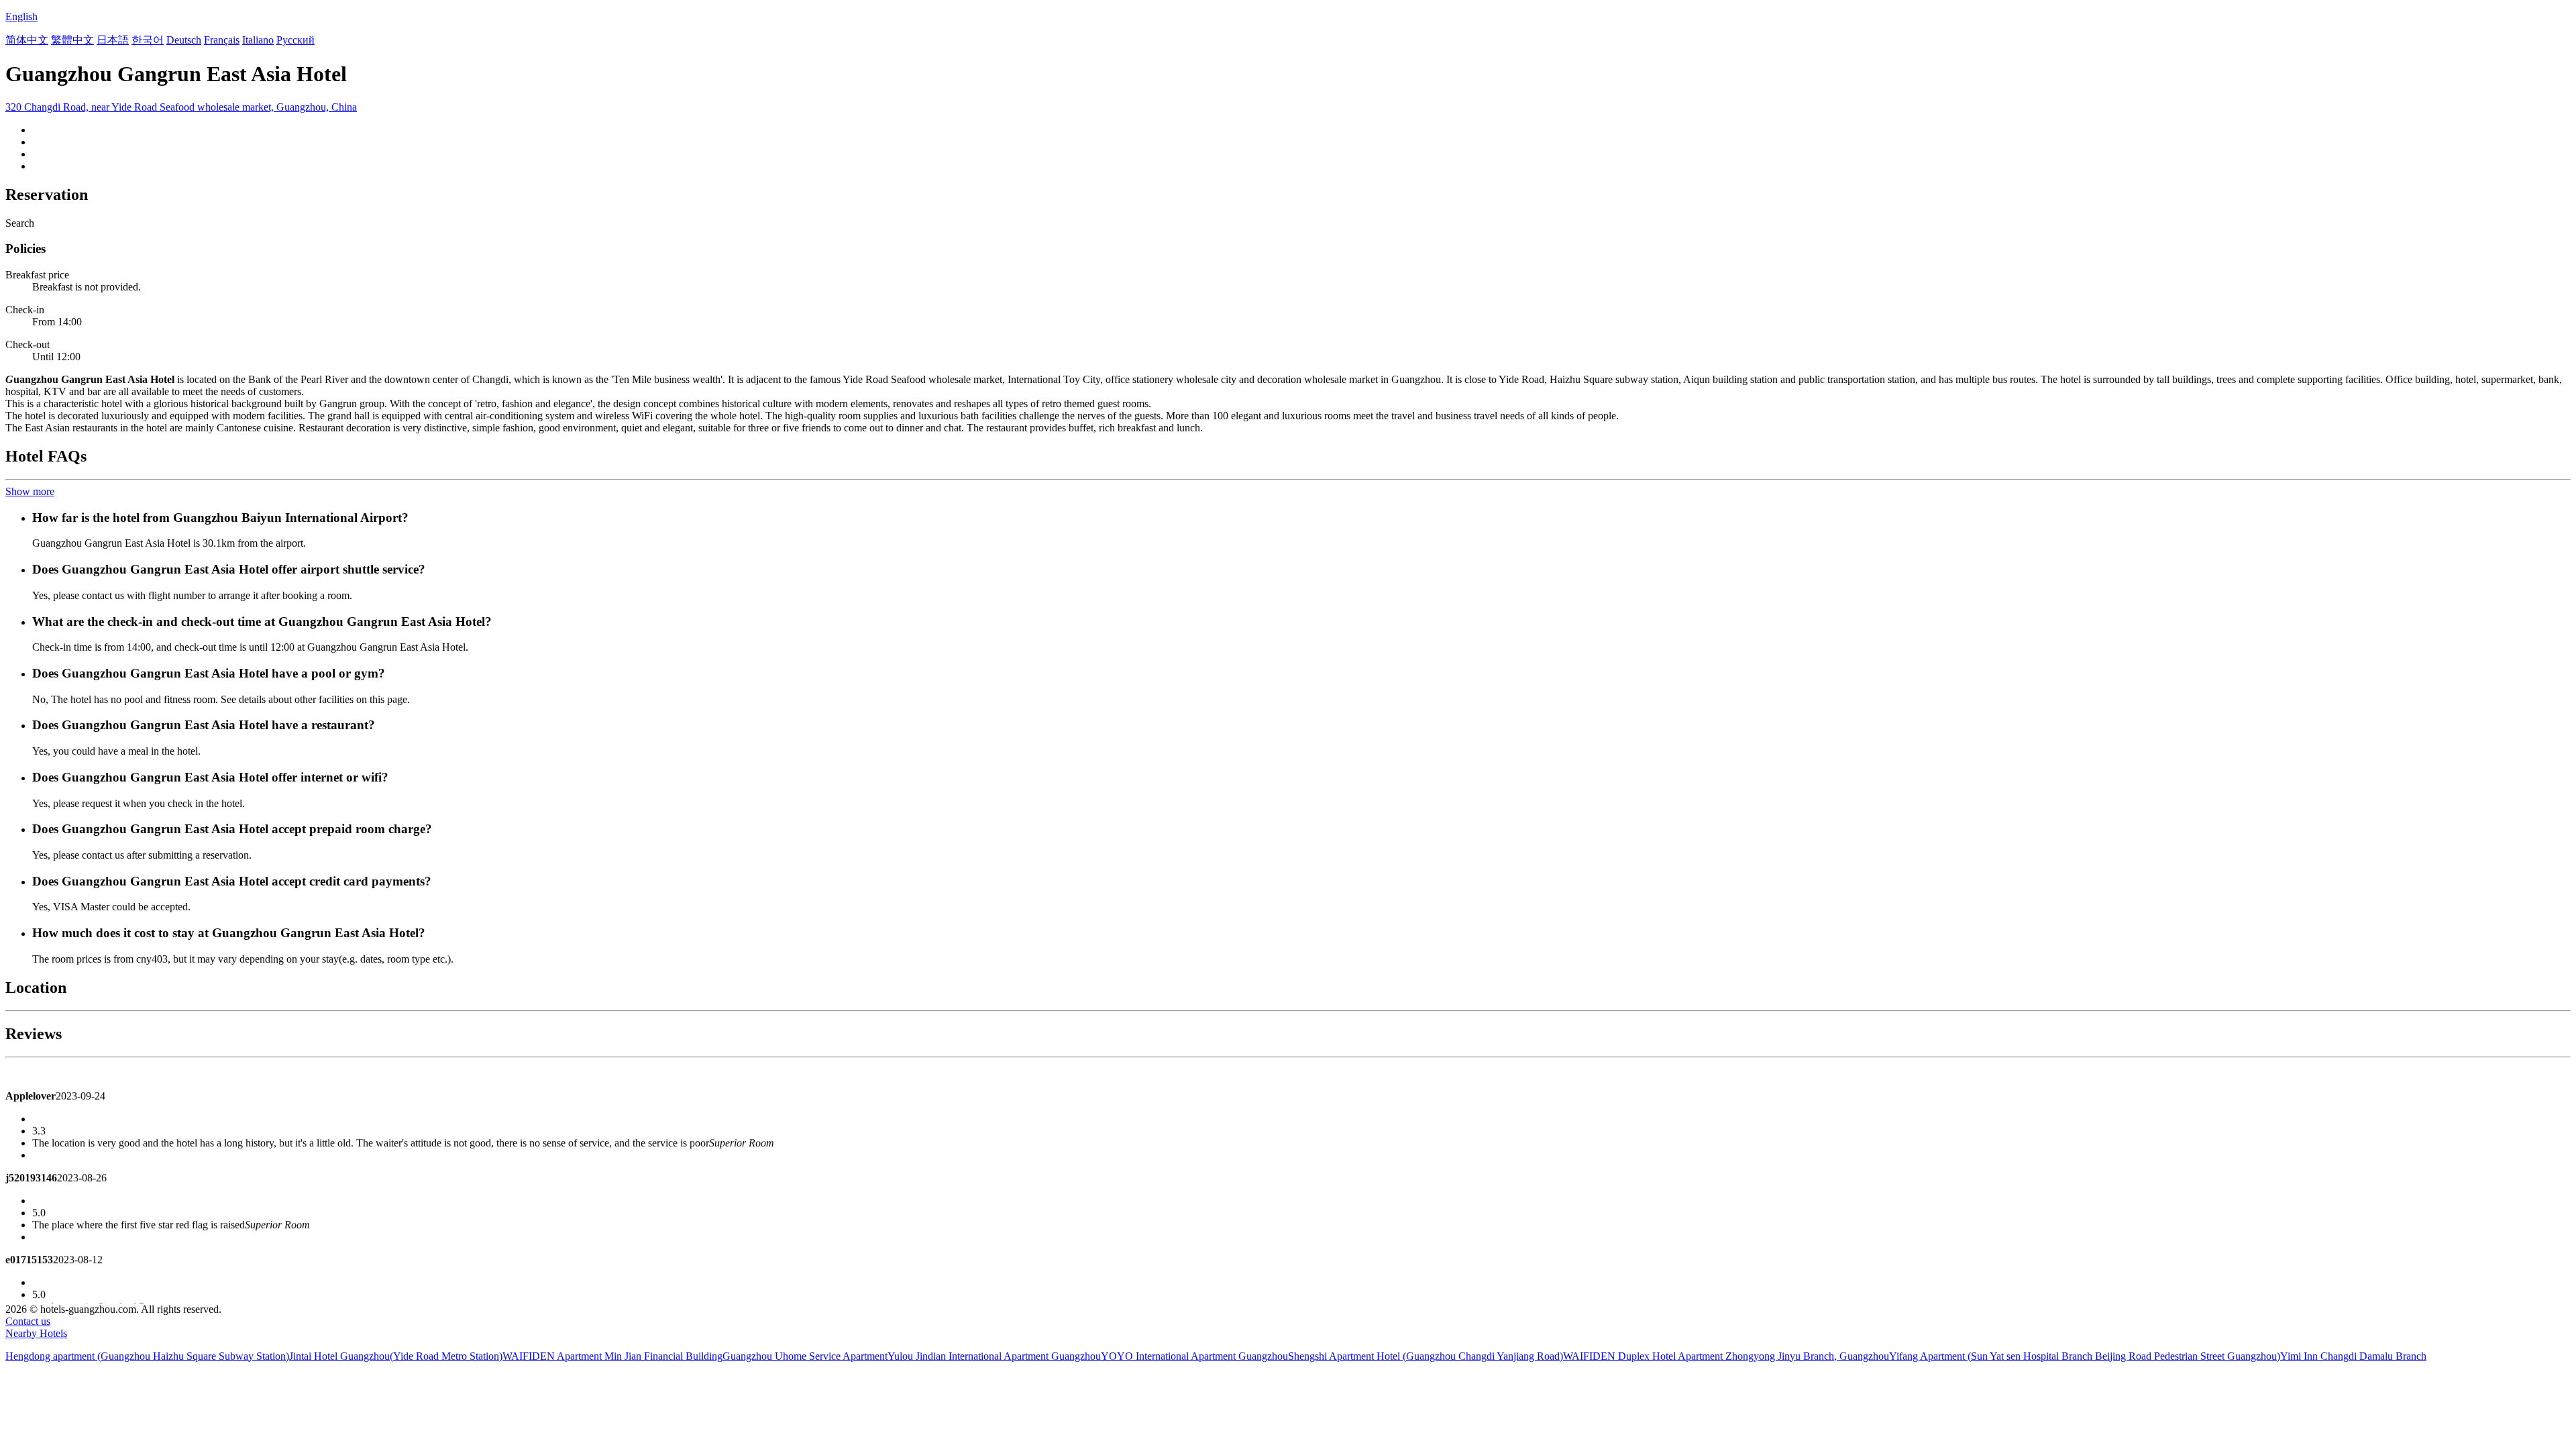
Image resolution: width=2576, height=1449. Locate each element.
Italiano (258, 40)
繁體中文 (72, 40)
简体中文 (27, 40)
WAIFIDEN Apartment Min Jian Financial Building (612, 1356)
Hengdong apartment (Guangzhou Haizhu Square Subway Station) (147, 1356)
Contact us (28, 1321)
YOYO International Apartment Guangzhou (1194, 1356)
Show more (30, 491)
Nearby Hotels (36, 1333)
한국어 (148, 40)
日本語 (113, 40)
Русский (296, 40)
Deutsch (184, 40)
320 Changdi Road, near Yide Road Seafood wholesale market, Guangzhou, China (181, 107)
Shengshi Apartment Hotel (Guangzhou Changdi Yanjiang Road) (1426, 1356)
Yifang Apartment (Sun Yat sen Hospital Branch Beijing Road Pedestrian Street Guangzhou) (2085, 1356)
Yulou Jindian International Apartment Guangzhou (994, 1356)
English (21, 16)
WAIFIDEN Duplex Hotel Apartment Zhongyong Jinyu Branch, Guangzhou (1726, 1356)
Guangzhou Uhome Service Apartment (805, 1356)
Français (222, 40)
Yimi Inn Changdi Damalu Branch (2353, 1356)
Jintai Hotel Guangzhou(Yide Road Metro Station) (396, 1356)
